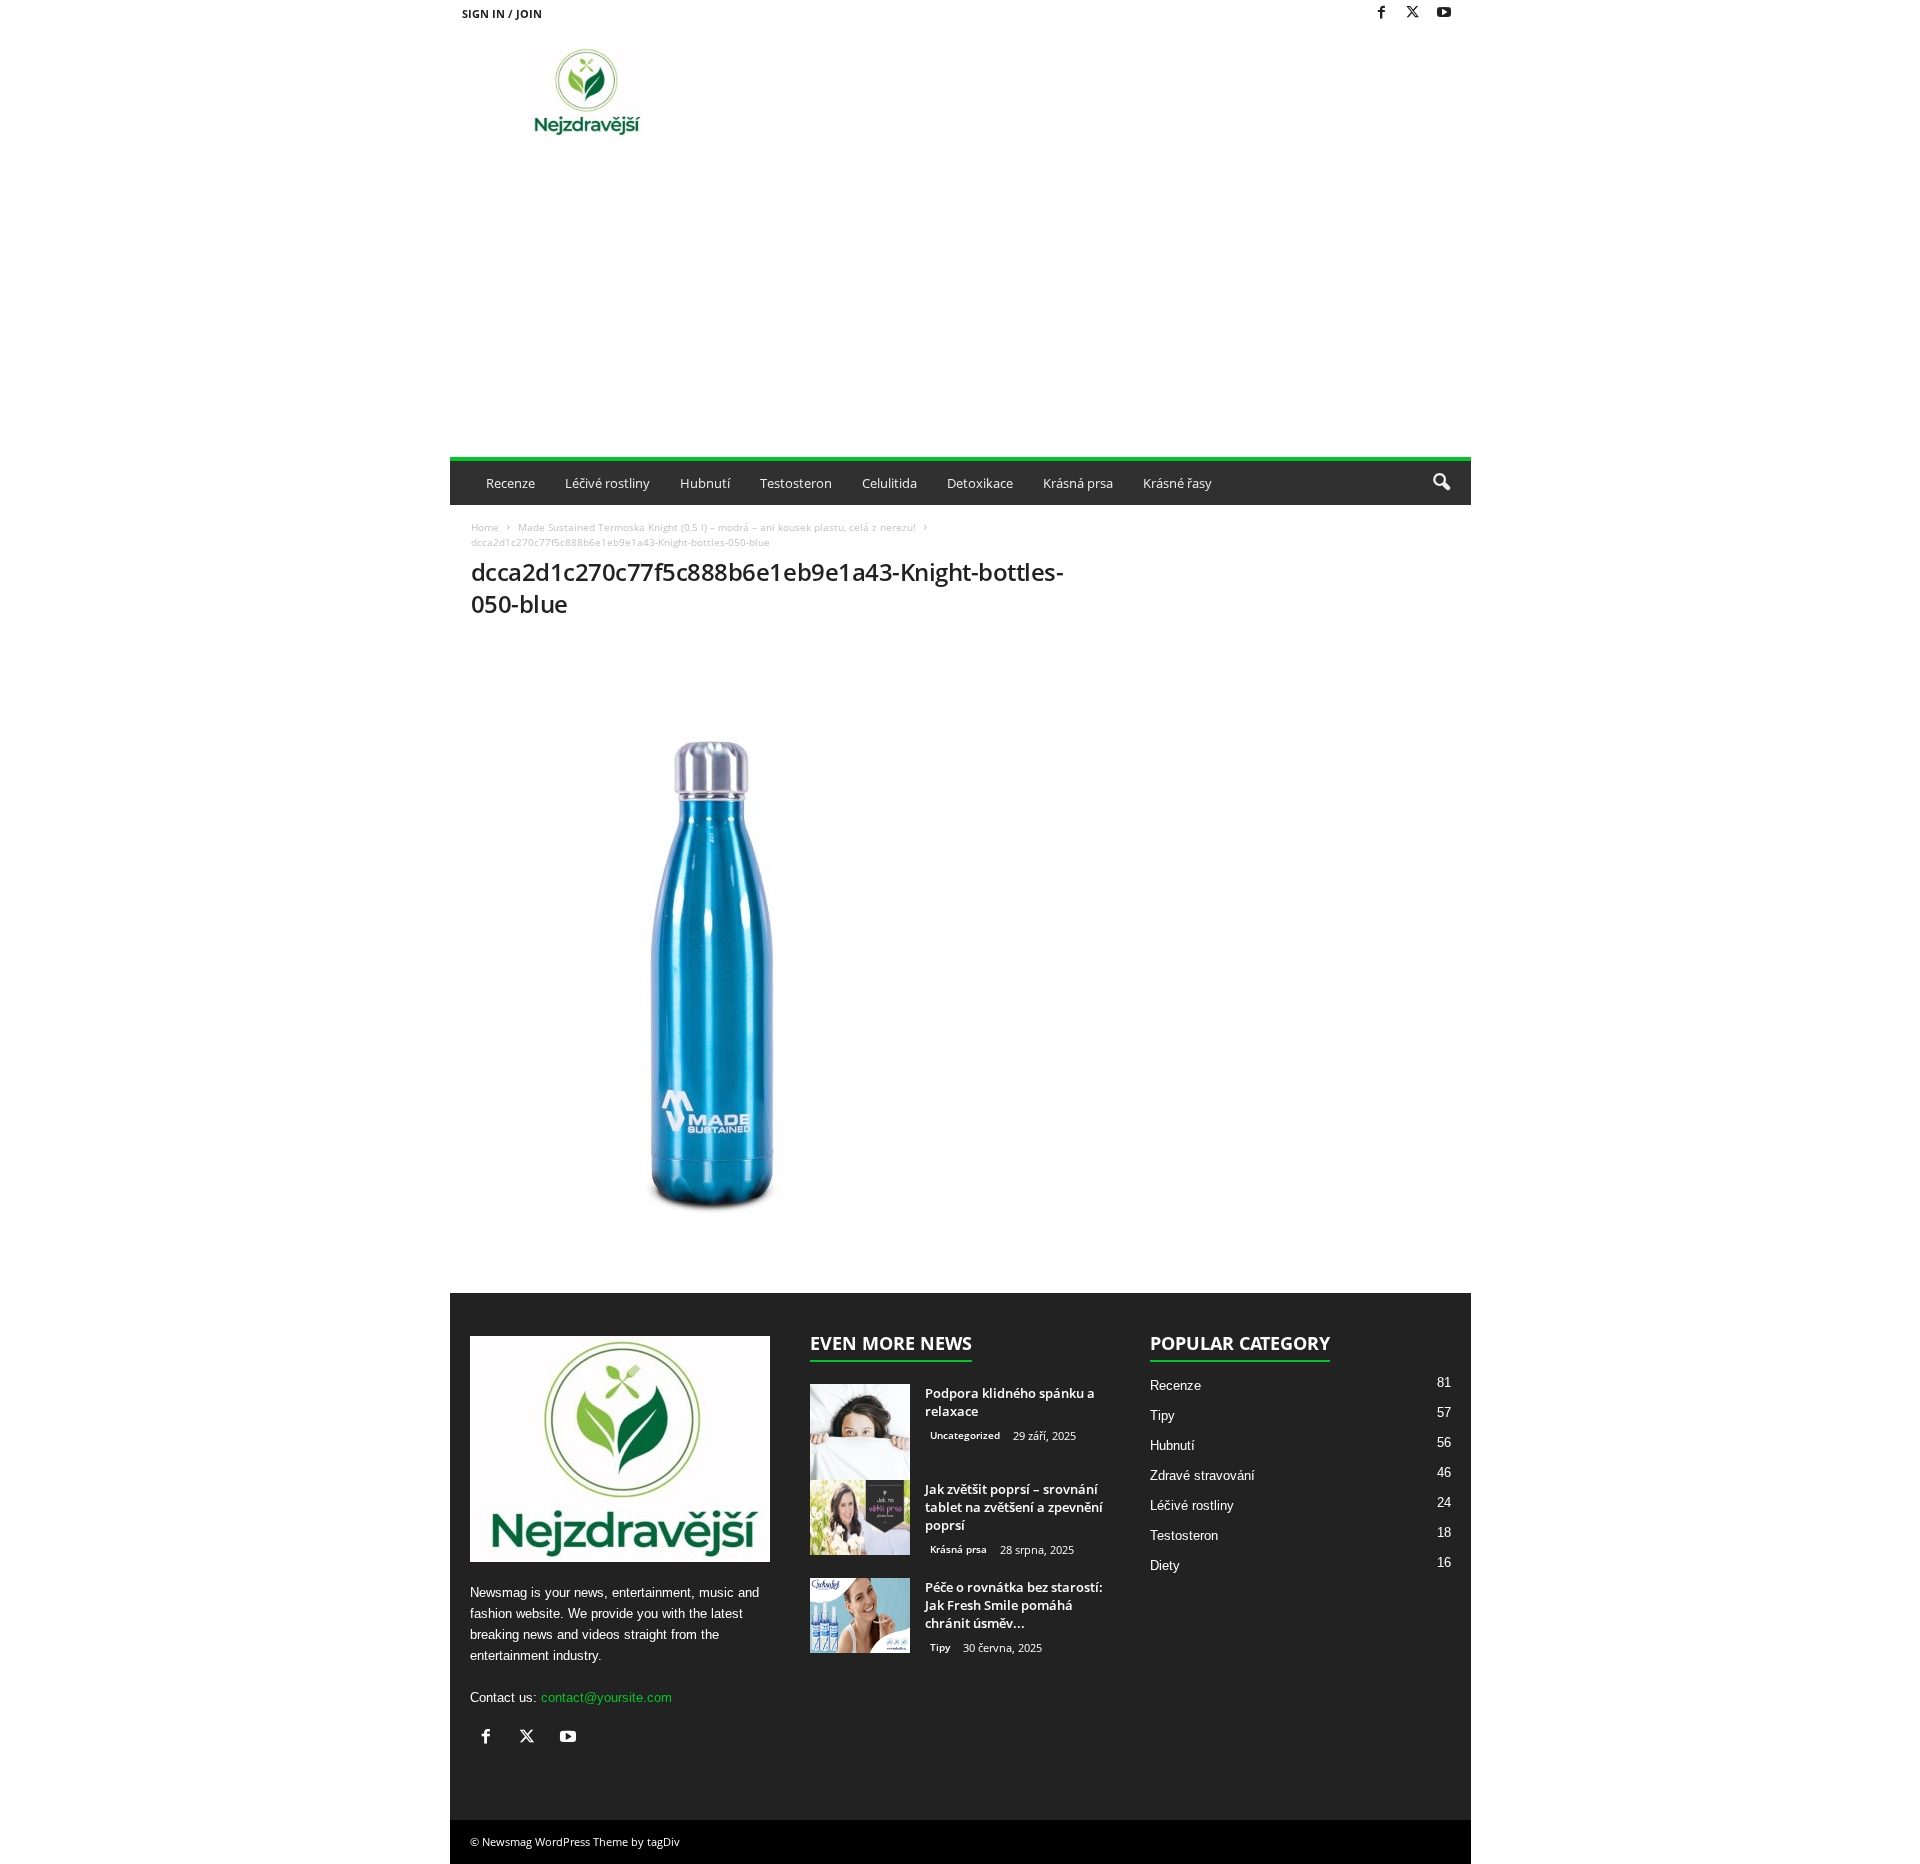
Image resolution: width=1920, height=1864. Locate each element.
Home (485, 527)
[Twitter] (1413, 13)
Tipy (940, 1647)
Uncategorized (965, 1435)
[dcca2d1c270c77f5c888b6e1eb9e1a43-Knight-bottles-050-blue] (791, 940)
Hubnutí (705, 483)
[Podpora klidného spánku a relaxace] (860, 1434)
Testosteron (796, 483)
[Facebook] (1382, 13)
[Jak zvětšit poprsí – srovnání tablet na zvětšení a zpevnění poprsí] (860, 1517)
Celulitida (889, 483)
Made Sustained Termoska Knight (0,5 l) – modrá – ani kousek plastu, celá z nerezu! (717, 527)
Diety (1165, 1565)
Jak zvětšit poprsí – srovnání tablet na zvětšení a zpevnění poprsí (1014, 1507)
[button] (1441, 483)
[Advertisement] (960, 307)
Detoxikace (980, 483)
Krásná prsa (1078, 483)
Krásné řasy (1177, 483)
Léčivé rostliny (607, 483)
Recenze (510, 483)
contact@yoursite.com (606, 1697)
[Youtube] (1444, 13)
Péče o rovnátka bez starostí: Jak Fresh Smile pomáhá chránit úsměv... (1014, 1605)
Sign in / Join (502, 13)
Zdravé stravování (1202, 1475)
